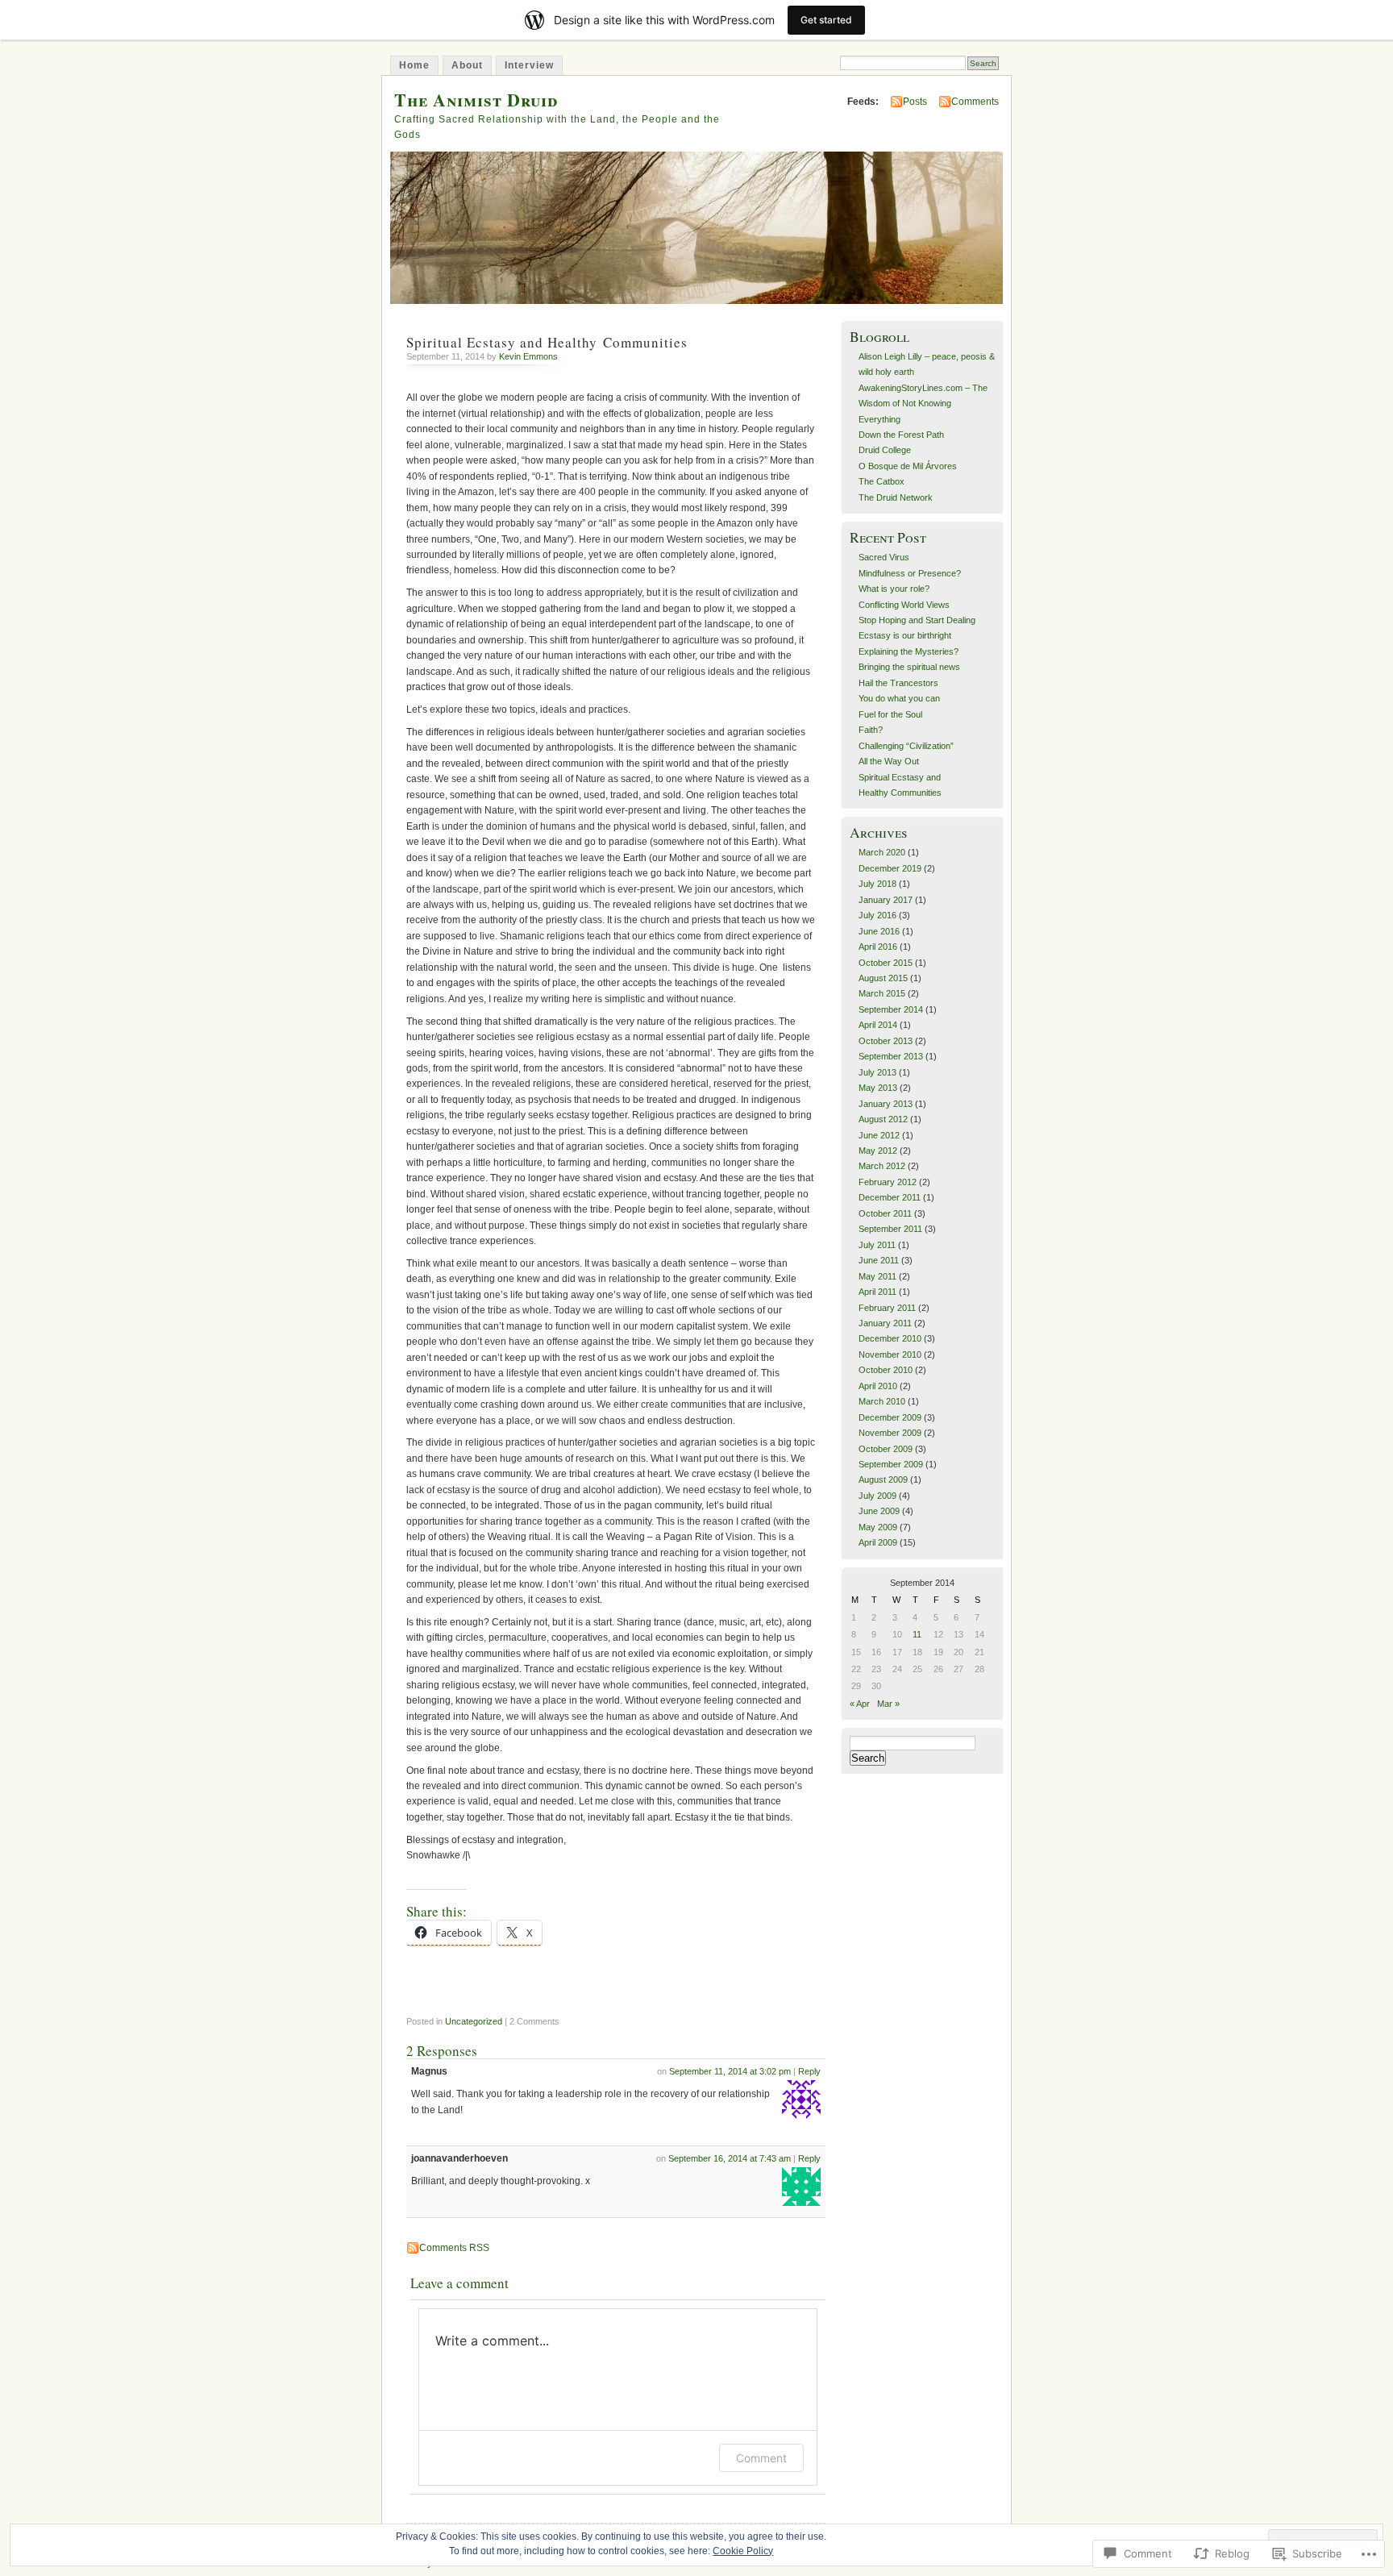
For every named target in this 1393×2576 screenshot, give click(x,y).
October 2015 (886, 963)
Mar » (888, 1704)
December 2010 (890, 1338)
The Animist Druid (476, 100)
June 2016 (879, 931)
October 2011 (885, 1213)
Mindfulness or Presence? (910, 573)
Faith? (871, 730)
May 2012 (878, 1151)
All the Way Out (889, 761)
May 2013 (878, 1088)
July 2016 (877, 915)
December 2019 (890, 868)
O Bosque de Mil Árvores (908, 466)
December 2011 (890, 1197)
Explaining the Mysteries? (909, 651)
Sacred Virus (884, 557)
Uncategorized (474, 2021)
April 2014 (878, 1025)
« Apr (860, 1704)
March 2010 (882, 1401)
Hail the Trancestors (898, 683)
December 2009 (890, 1417)
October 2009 (886, 1449)
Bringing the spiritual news (909, 667)
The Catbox (882, 481)
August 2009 (883, 1479)
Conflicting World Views (904, 605)
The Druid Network (896, 497)
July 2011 (877, 1245)
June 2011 (879, 1260)
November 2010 (890, 1355)
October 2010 (886, 1370)
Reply (809, 2071)
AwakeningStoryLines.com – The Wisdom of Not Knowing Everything (923, 404)
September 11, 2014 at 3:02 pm (730, 2071)
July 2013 (877, 1072)
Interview (529, 65)
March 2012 (882, 1166)
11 (917, 1634)
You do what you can (899, 698)
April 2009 (878, 1542)
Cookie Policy (743, 2551)
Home (414, 65)
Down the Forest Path (901, 435)
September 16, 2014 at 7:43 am (730, 2158)
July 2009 (877, 1496)
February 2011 (887, 1308)
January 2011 (885, 1323)
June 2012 (879, 1135)
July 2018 (877, 884)
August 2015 (883, 978)
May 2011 (877, 1276)
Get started (826, 20)
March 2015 (882, 993)
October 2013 (886, 1041)
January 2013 (886, 1104)
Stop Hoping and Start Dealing (917, 620)
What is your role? (894, 589)
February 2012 (888, 1182)
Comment (761, 2458)
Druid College (885, 450)
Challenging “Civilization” (906, 746)
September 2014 (891, 1009)
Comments (975, 102)
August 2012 (883, 1119)
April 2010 (878, 1386)
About (467, 65)
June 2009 (879, 1511)
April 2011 (877, 1292)
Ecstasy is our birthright (905, 635)
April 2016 (878, 947)
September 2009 (891, 1464)
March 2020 (882, 852)
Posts (915, 102)
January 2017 (886, 900)
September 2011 (890, 1229)
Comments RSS (454, 2248)
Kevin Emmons (528, 356)
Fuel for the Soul (890, 714)
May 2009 (878, 1527)
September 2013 (891, 1056)
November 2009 (890, 1433)
